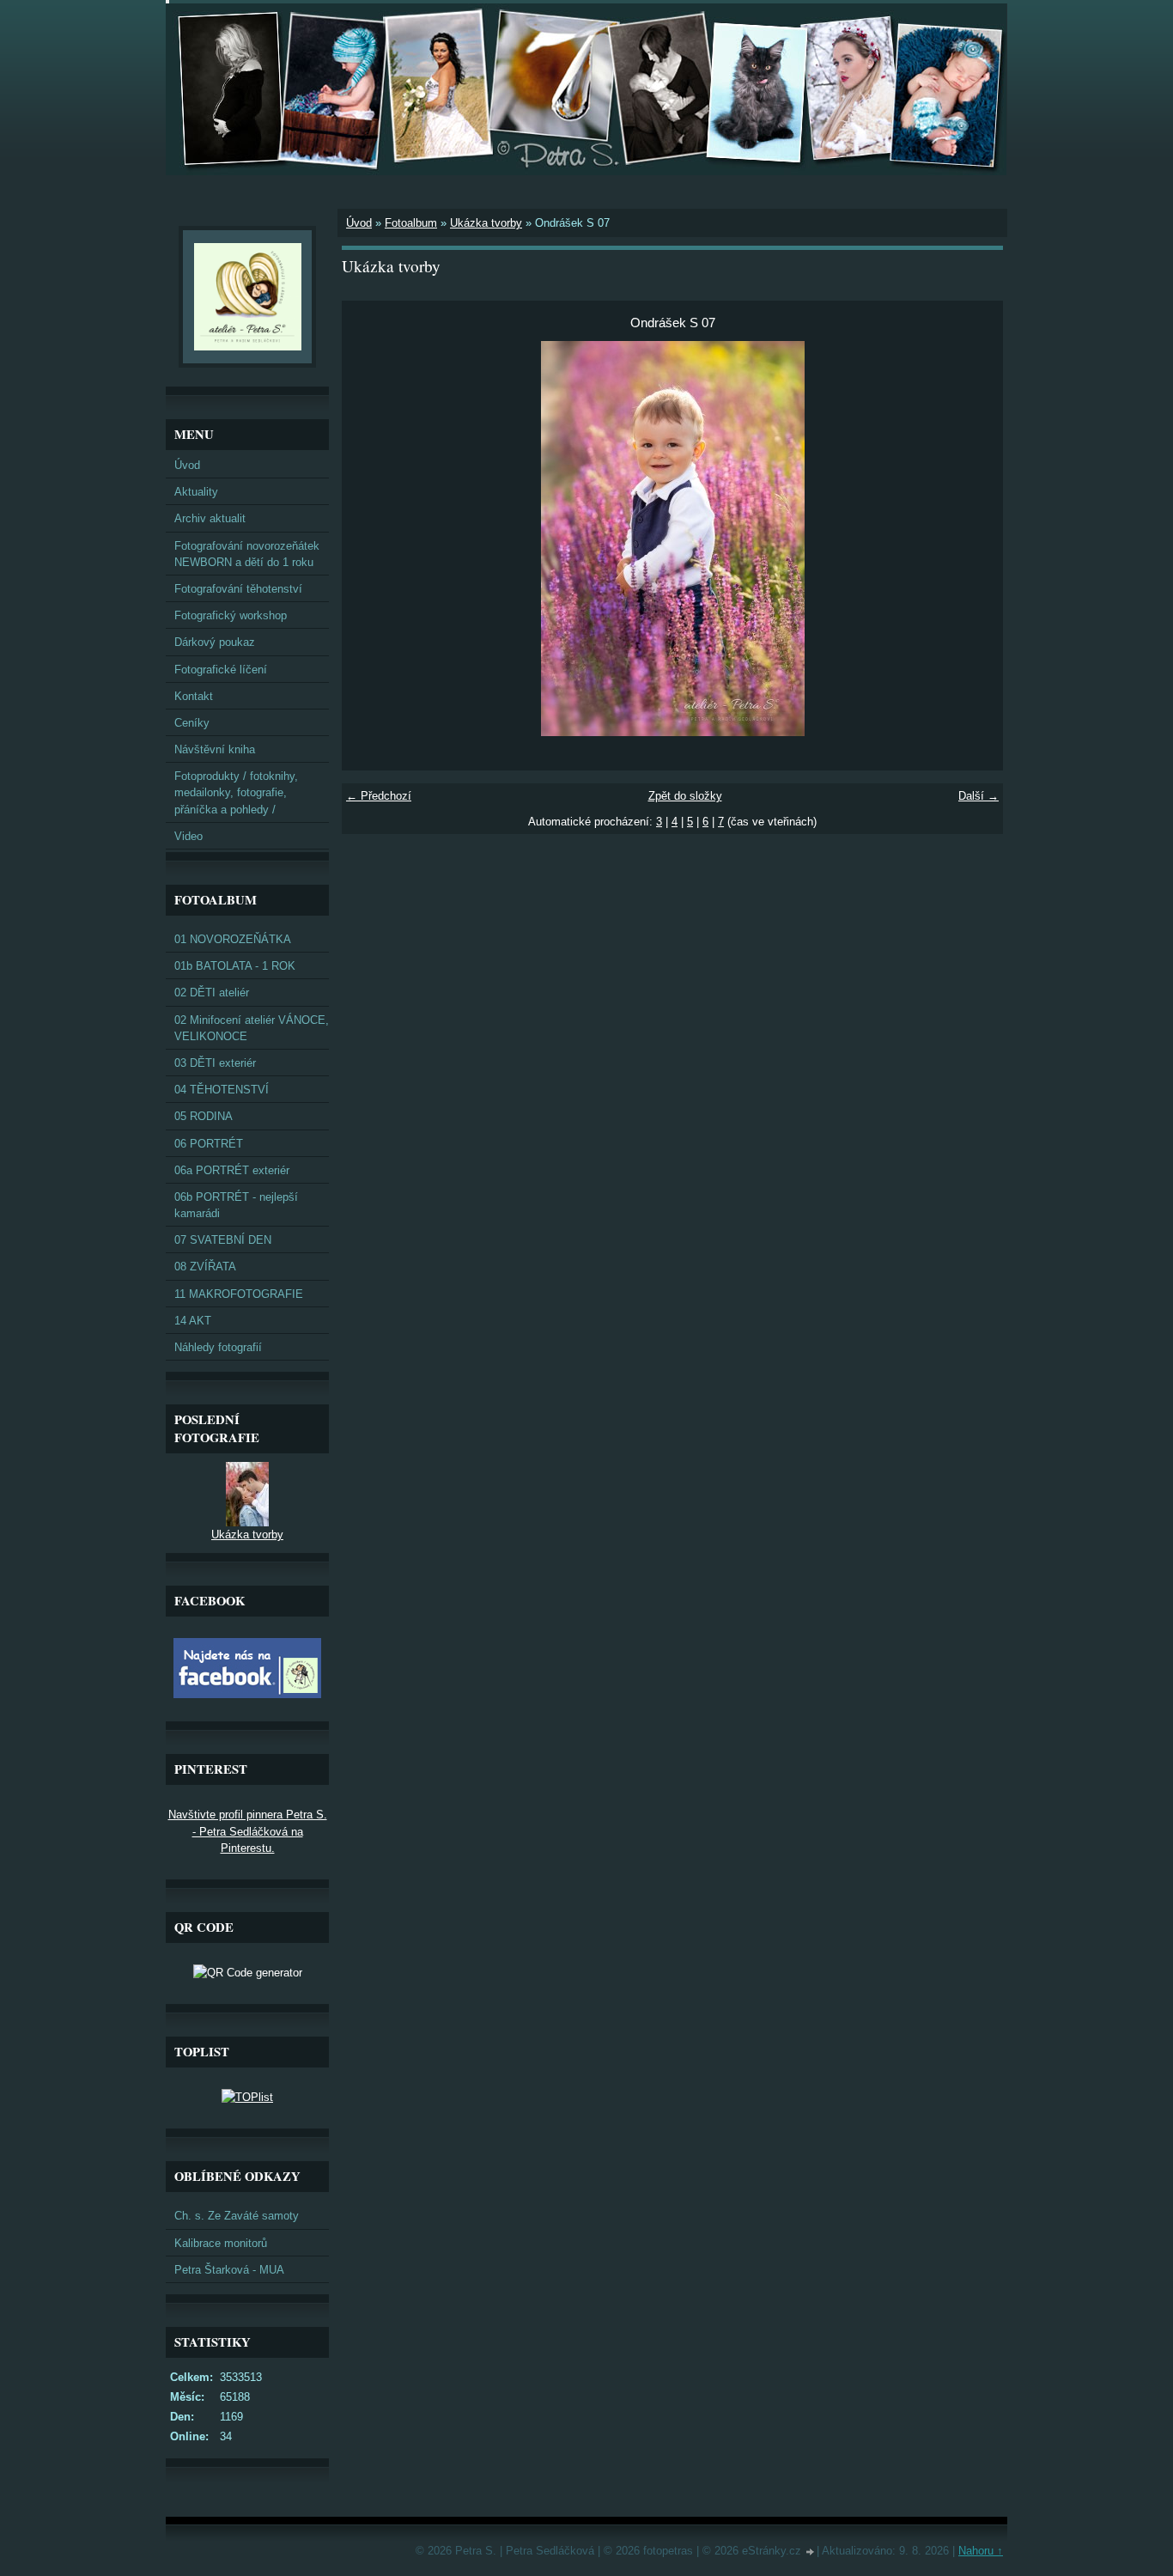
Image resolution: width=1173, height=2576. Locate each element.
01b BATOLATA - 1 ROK (235, 966)
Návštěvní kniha (215, 749)
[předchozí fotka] (370, 539)
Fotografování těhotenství (238, 589)
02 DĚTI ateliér (212, 993)
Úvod (359, 223)
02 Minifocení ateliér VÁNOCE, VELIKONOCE (252, 1028)
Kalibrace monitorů (221, 2243)
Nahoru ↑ (981, 2551)
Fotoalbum (411, 223)
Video (188, 836)
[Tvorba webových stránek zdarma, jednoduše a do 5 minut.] (811, 2552)
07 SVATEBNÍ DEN (223, 1240)
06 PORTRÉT (209, 1144)
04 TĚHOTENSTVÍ (222, 1090)
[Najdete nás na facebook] (247, 1694)
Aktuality (196, 492)
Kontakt (194, 696)
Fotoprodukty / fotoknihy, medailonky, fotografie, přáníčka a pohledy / (236, 792)
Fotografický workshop (231, 615)
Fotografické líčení (221, 670)
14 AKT (193, 1321)
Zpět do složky (685, 796)
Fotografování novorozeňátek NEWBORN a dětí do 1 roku (247, 554)
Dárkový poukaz (215, 642)
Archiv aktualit (210, 518)
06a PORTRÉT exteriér (232, 1170)
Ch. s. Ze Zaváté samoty (237, 2216)
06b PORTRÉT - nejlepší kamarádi (236, 1205)
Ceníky (192, 723)
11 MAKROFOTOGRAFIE (239, 1294)
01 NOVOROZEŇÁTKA (233, 939)
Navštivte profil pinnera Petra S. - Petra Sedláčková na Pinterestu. (248, 1831)
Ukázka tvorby (486, 223)
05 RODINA (204, 1116)
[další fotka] (975, 539)
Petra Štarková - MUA (229, 2270)
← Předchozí (379, 796)
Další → (979, 796)
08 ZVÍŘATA (205, 1267)
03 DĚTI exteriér (215, 1063)
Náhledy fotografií (218, 1347)
